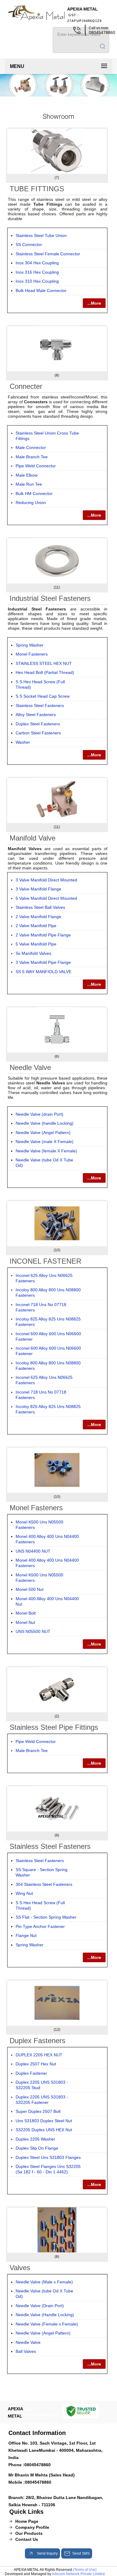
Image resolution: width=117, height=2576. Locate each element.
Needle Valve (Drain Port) (40, 2306)
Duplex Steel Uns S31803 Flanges (48, 2157)
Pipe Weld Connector (36, 466)
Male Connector (31, 447)
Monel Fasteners (32, 654)
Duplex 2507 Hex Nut (36, 2064)
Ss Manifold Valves (33, 953)
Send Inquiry (47, 2553)
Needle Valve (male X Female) (45, 1142)
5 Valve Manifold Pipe (36, 944)
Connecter (26, 386)
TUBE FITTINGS (37, 189)
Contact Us (27, 2539)
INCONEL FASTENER (45, 1261)
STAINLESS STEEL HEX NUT (44, 663)
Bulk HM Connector (34, 493)
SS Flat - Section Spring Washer (46, 1917)
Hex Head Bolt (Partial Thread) (45, 672)
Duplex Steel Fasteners (38, 724)
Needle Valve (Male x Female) (44, 2282)
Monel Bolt (26, 1613)
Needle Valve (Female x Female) (47, 2324)
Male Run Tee (29, 484)
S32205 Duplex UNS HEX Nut (44, 2130)
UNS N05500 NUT (33, 1631)
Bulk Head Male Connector (41, 290)
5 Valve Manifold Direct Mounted (46, 898)
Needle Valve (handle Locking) (45, 1123)
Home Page (27, 2521)
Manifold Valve (33, 838)
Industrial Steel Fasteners (50, 598)
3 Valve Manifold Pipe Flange (43, 962)
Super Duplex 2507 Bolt (38, 2111)
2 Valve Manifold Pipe (36, 926)
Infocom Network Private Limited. (79, 2574)
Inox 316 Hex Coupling (37, 272)
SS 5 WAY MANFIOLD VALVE (43, 972)
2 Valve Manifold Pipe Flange (43, 935)
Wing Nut (24, 1893)
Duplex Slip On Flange (37, 2148)
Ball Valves (26, 2351)
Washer (23, 742)
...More (94, 303)
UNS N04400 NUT (33, 1551)
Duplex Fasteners (37, 2041)
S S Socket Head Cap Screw (43, 696)
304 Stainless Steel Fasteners (44, 1884)
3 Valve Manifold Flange (38, 889)
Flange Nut (26, 1935)
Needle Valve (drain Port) (39, 1114)
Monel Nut (25, 1622)
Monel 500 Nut (30, 1589)
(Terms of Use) (85, 2570)
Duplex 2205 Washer (35, 2139)
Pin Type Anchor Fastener (40, 1926)
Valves (20, 2268)
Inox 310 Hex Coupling (37, 281)
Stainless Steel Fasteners (40, 705)
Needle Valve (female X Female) (46, 1151)
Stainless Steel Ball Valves (40, 907)
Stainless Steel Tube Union (41, 235)
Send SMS (81, 2553)
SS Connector (29, 244)
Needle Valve (30, 1067)
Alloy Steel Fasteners (36, 715)
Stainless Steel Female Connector (48, 254)
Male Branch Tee (32, 457)
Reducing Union (31, 503)
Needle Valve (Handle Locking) (45, 2315)
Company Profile (32, 2527)
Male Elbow (27, 475)
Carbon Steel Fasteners (38, 733)
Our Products (29, 2533)
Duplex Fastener (31, 2073)
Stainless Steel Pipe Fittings (54, 1727)
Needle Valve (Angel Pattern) (43, 1133)
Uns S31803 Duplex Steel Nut (44, 2121)
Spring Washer (30, 645)
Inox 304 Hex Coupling (37, 263)
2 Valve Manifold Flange (38, 917)
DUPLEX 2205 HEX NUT (39, 2055)
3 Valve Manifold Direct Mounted (46, 880)
